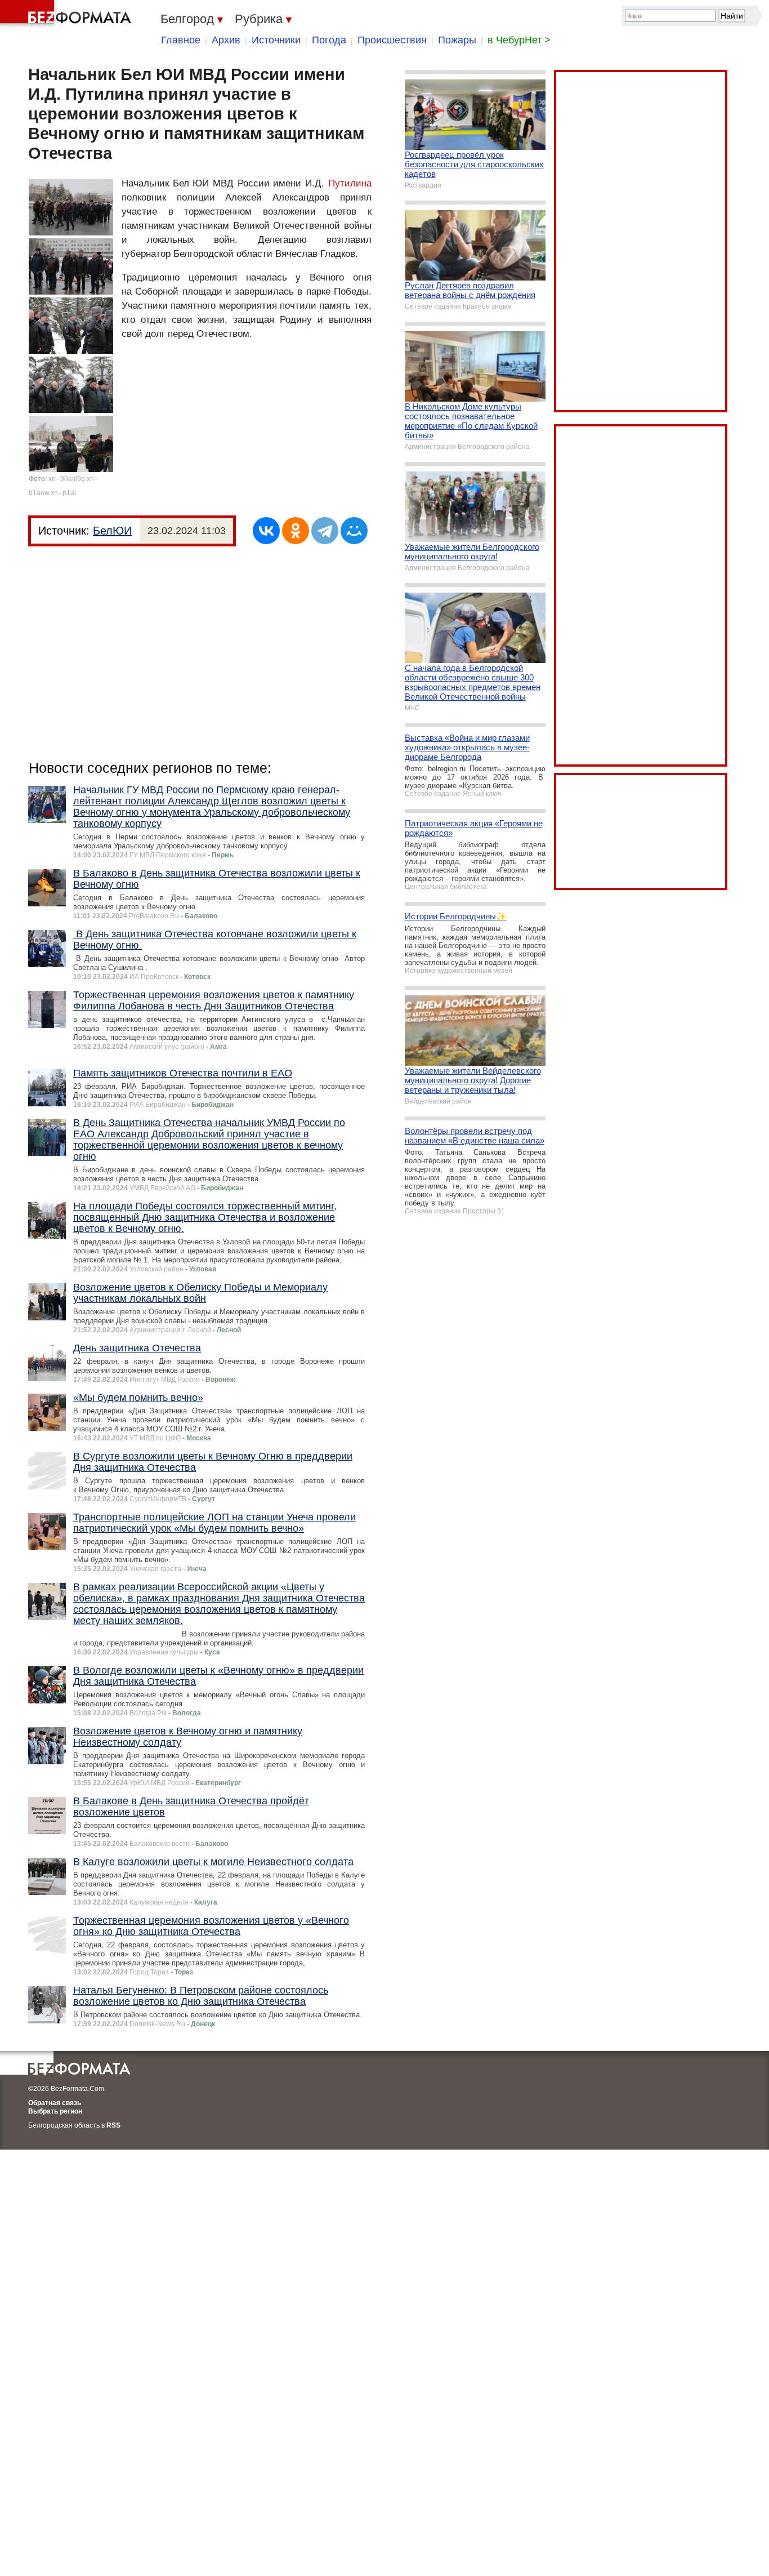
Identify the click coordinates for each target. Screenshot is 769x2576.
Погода (329, 40)
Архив (226, 40)
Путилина (350, 183)
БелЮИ (112, 531)
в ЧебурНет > (519, 40)
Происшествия (392, 40)
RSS (113, 2125)
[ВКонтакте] (266, 531)
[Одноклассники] (296, 531)
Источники (276, 40)
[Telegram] (325, 531)
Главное (181, 40)
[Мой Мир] (354, 531)
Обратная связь (55, 2103)
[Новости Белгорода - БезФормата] (68, 14)
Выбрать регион (55, 2111)
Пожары (457, 40)
